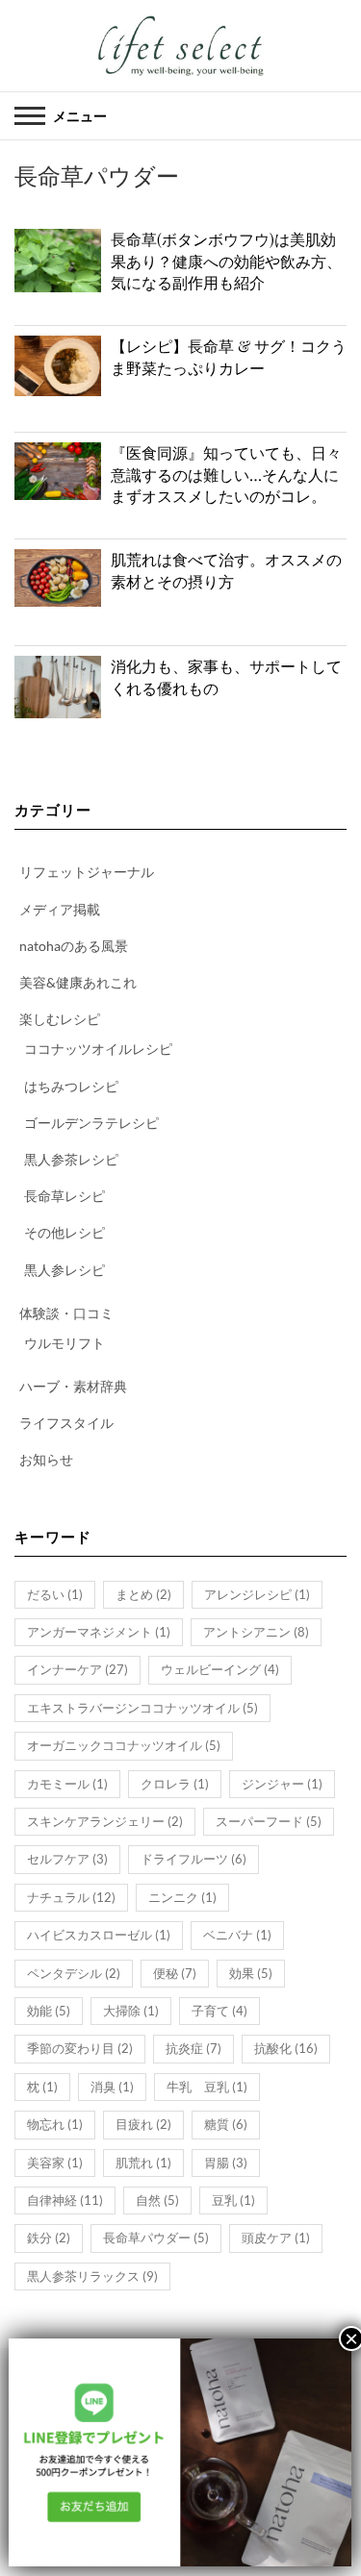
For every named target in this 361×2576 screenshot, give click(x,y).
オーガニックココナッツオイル (124, 1745)
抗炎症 (193, 2048)
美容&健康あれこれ (78, 982)
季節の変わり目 (80, 2048)
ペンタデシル (74, 1973)
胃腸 (226, 2163)
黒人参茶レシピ (71, 1159)
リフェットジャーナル (87, 872)
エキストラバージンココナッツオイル (142, 1708)
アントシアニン (256, 1632)
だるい (55, 1594)
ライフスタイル (66, 1423)
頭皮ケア (276, 2238)
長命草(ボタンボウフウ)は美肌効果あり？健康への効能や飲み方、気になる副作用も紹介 (226, 261)
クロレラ (175, 1784)
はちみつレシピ (71, 1086)
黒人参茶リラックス (92, 2276)
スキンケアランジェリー (105, 1821)
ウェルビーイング (220, 1669)
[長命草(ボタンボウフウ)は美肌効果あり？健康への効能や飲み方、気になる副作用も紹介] (58, 261)
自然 (157, 2200)
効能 (49, 2011)
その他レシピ (64, 1232)
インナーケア (77, 1669)
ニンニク (182, 1897)
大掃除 (131, 2011)
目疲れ (143, 2124)
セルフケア (67, 1859)
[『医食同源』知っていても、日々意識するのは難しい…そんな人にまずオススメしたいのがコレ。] (58, 471)
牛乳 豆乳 (207, 2087)
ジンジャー (282, 1784)
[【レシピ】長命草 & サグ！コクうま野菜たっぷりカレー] (58, 366)
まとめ (143, 1594)
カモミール (67, 1784)
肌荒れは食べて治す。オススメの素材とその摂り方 (226, 570)
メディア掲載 (60, 909)
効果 (251, 1973)
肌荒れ (143, 2163)
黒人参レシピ (64, 1270)
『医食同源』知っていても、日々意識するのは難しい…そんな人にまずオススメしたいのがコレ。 (226, 474)
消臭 (112, 2087)
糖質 (226, 2124)
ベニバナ (237, 1935)
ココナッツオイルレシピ (98, 1049)
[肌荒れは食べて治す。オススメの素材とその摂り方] (58, 578)
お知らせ (46, 1459)
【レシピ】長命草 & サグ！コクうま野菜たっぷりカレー (229, 356)
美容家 (55, 2163)
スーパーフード (269, 1821)
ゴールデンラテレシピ (91, 1123)
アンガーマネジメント (99, 1632)
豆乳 (233, 2200)
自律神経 (65, 2200)
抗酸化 (286, 2048)
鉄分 (49, 2238)
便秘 (175, 1973)
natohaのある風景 (74, 946)
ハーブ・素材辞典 (73, 1386)
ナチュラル (71, 1897)
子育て (219, 2011)
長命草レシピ (64, 1196)
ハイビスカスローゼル (99, 1935)
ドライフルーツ (193, 1859)
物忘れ (55, 2124)
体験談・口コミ (66, 1313)
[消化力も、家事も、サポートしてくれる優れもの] (58, 687)
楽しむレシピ (60, 1019)
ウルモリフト (64, 1343)
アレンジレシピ (257, 1594)
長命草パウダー (156, 2238)
